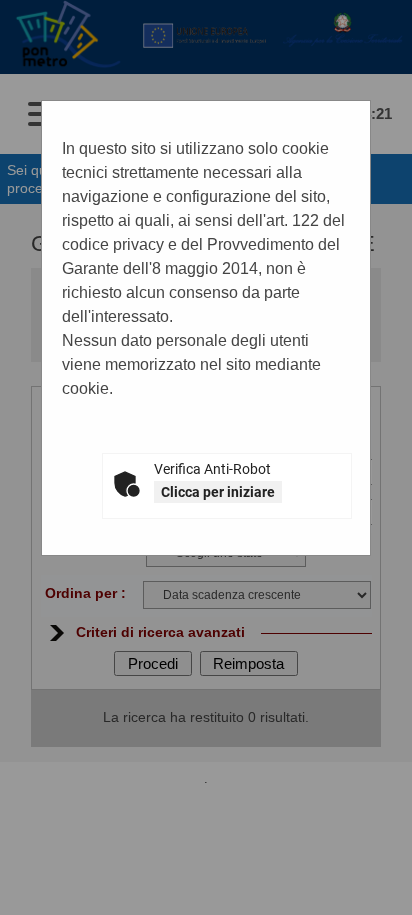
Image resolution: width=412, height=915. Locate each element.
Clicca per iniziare (218, 492)
